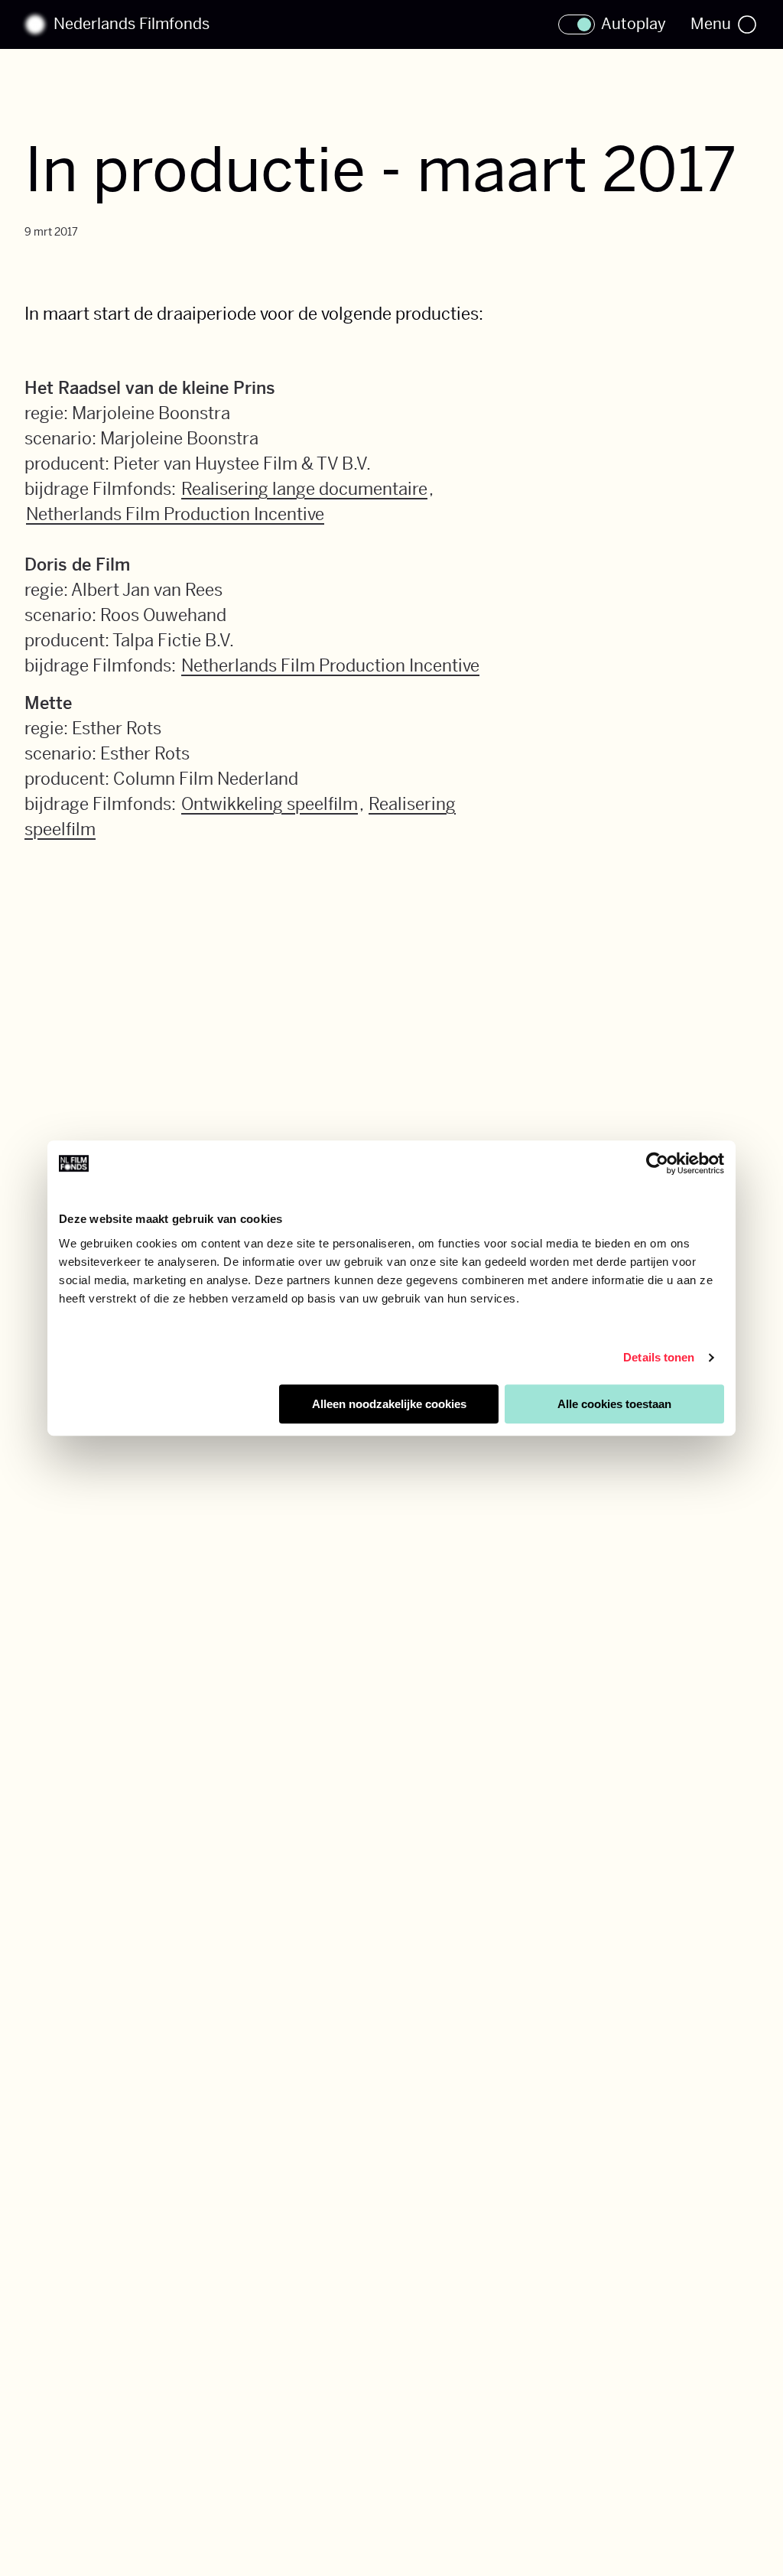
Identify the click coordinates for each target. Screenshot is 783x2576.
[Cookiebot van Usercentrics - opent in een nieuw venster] (657, 1163)
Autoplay (634, 24)
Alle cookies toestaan (614, 1404)
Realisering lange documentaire (304, 489)
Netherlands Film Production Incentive (175, 514)
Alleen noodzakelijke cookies (389, 1404)
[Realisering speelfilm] (99, 829)
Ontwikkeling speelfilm (270, 804)
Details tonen (659, 1357)
